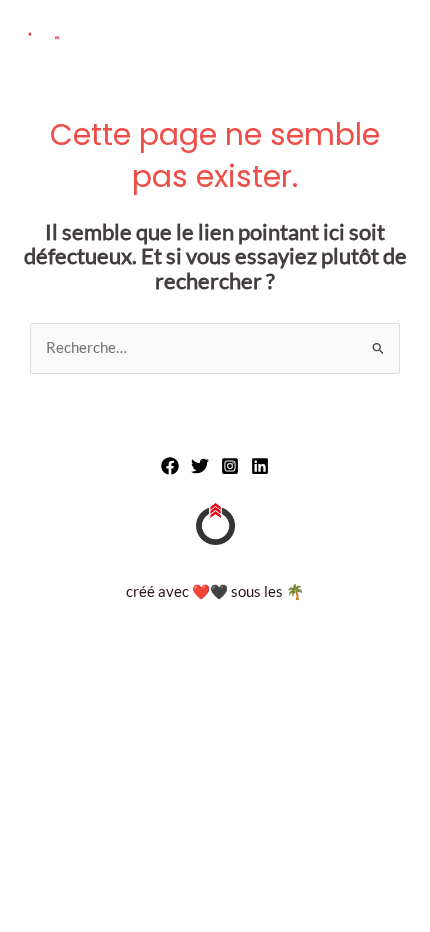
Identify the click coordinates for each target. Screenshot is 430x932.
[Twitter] (200, 466)
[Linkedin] (260, 466)
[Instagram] (230, 466)
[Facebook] (170, 466)
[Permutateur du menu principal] (391, 38)
